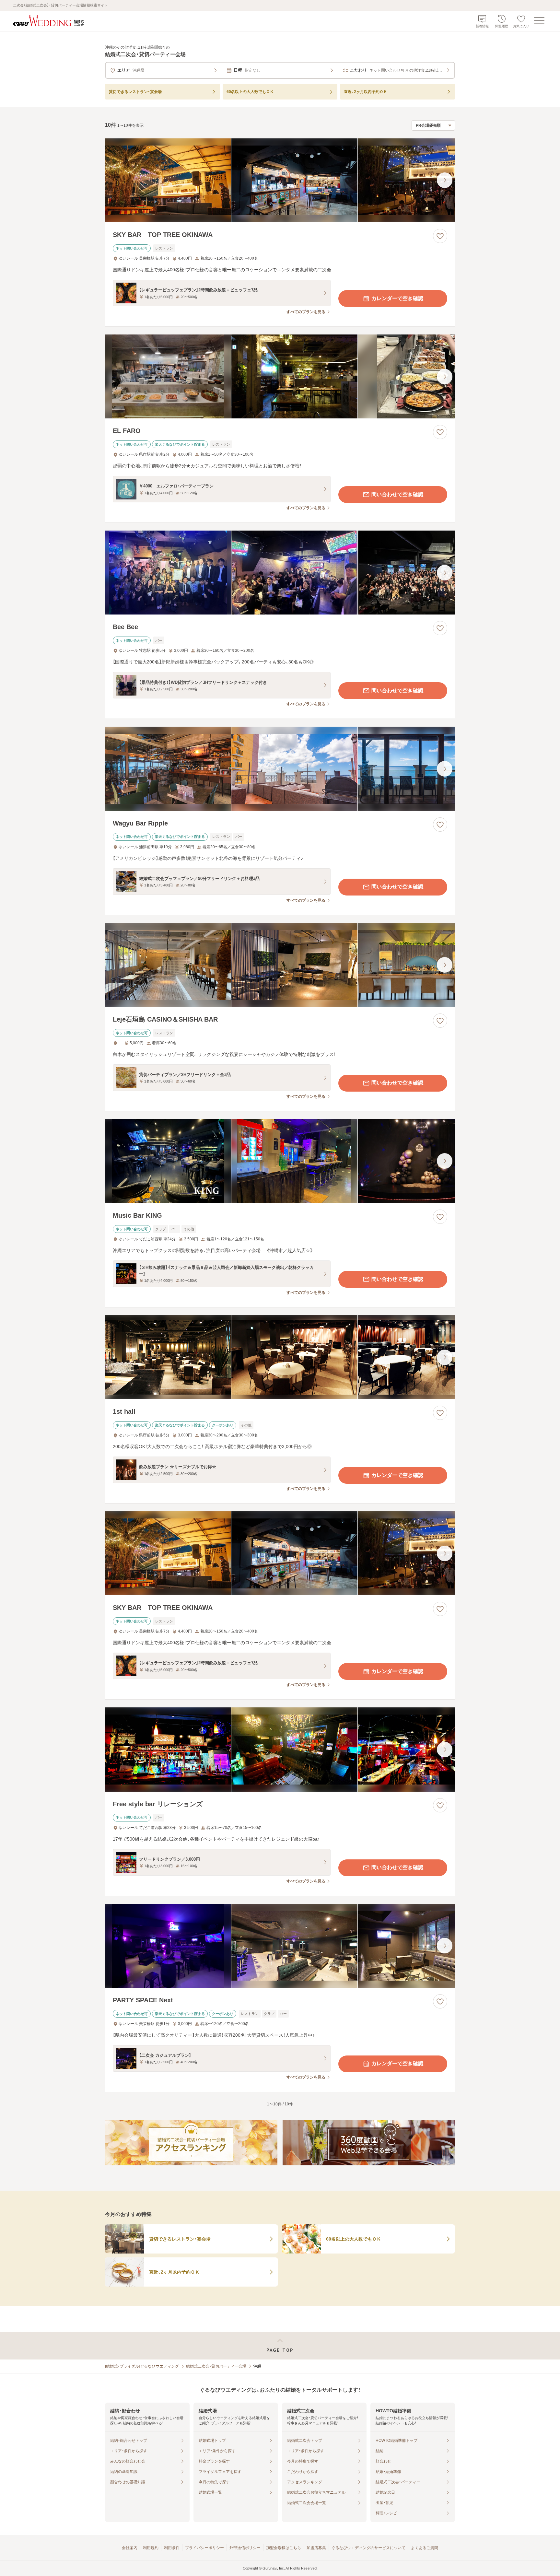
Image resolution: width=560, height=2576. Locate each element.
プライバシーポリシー (204, 2548)
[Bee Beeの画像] (280, 573)
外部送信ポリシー (245, 2548)
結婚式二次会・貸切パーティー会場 (216, 2366)
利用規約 (151, 2548)
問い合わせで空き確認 (397, 494)
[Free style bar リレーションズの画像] (280, 1749)
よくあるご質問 (425, 2548)
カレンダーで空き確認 (397, 298)
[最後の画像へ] (445, 180)
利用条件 (172, 2548)
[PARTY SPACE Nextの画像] (280, 1946)
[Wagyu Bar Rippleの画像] (280, 769)
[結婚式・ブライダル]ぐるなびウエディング (142, 2366)
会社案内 (130, 2548)
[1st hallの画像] (280, 1357)
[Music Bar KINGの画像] (280, 1161)
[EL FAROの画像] (280, 376)
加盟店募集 (316, 2548)
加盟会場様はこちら (284, 2548)
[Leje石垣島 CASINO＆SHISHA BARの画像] (280, 965)
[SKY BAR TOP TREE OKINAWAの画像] (280, 180)
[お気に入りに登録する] (440, 236)
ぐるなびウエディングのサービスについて (368, 2548)
